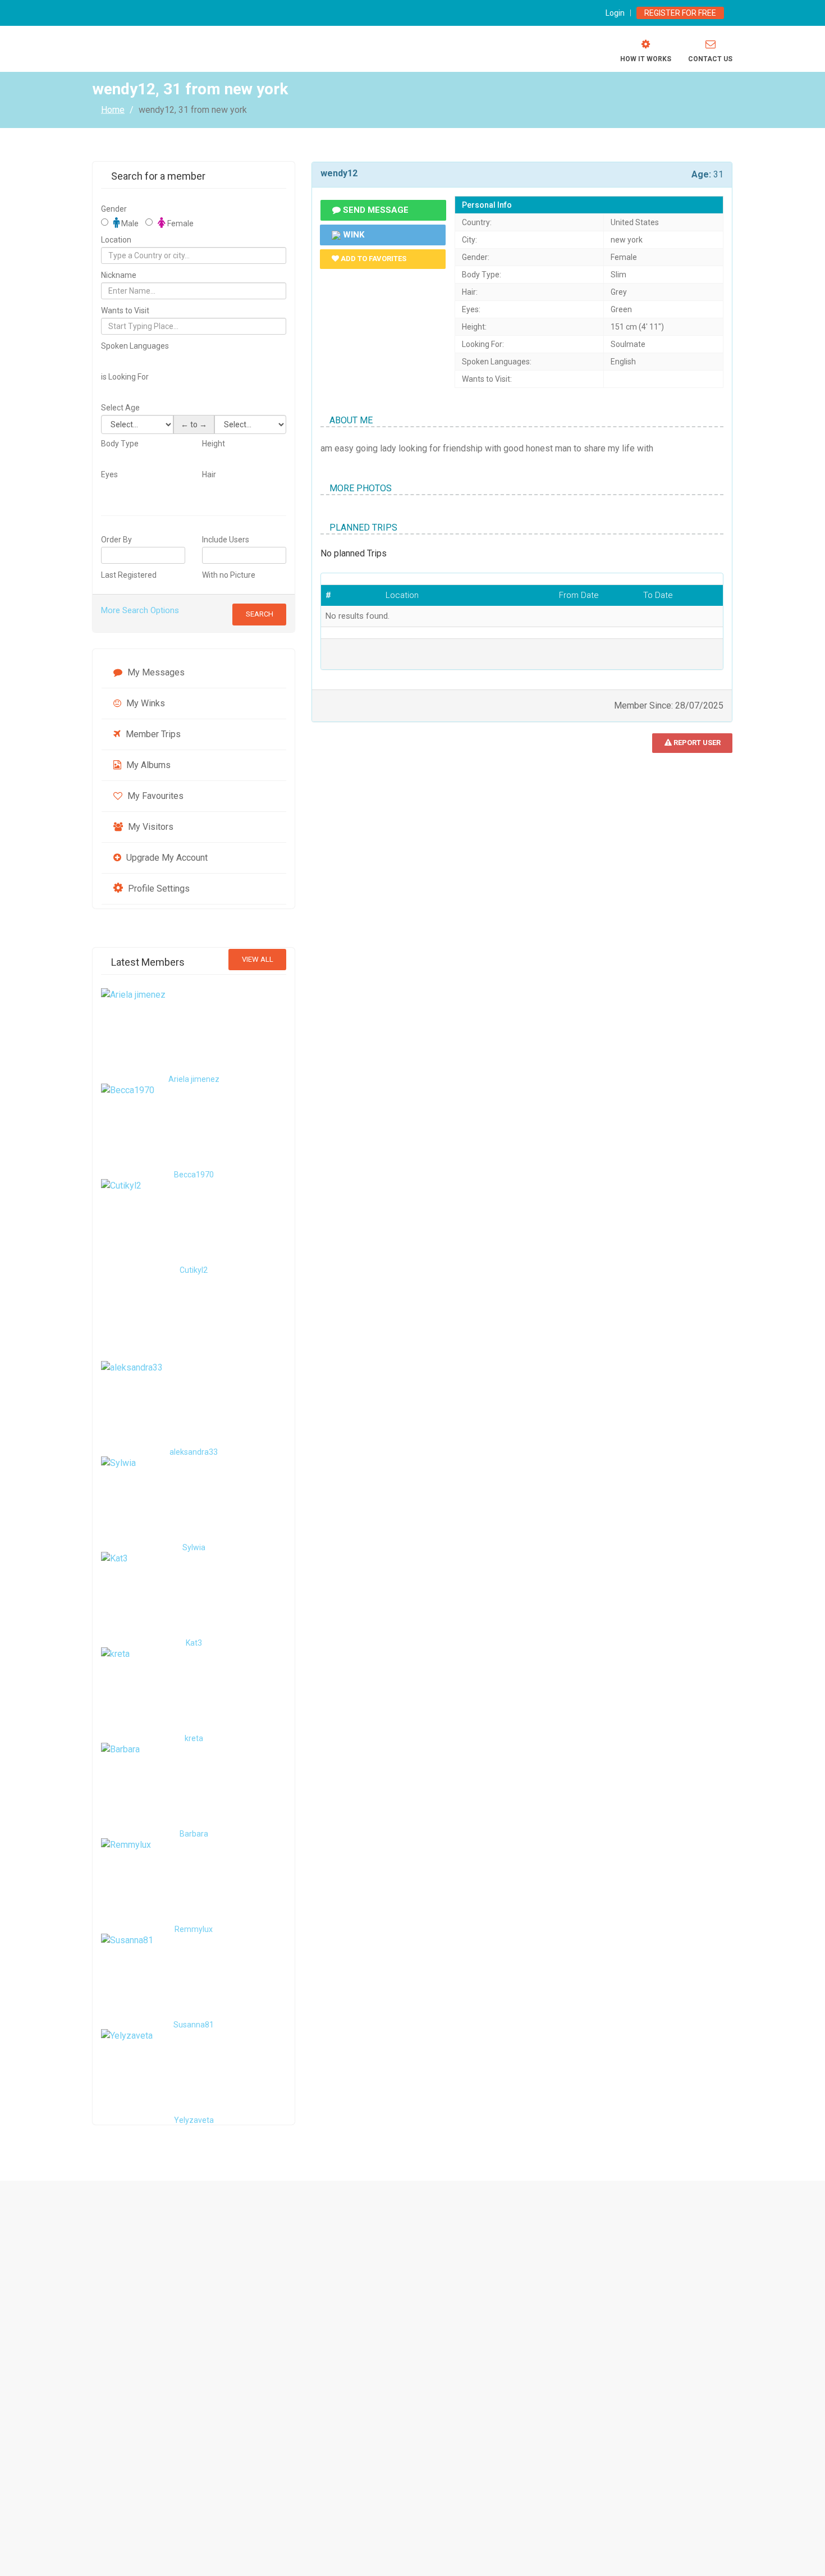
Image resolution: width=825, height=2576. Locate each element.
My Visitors (150, 827)
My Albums (147, 765)
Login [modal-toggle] (615, 13)
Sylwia (194, 1547)
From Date (579, 595)
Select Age (120, 408)
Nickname (119, 275)
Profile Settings (158, 889)
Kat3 (194, 1643)
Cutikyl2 (194, 1270)
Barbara (194, 1834)
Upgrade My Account (166, 858)
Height (214, 444)
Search (260, 614)
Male (129, 223)
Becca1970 (194, 1175)
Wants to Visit (125, 310)
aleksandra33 (194, 1452)
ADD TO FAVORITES (373, 259)
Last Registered (129, 575)
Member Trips (152, 734)
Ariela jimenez (194, 1079)
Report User (696, 743)
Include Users (226, 540)
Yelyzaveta (194, 2120)
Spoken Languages (135, 346)
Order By (116, 540)
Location (116, 240)
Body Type (120, 444)
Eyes (109, 474)
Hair (209, 474)
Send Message (375, 210)
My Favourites (154, 796)
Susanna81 (194, 2025)
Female (180, 223)
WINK (352, 235)
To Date (658, 595)
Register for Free (680, 13)
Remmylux (194, 1929)
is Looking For (125, 377)
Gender (114, 209)
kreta (194, 1738)
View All (258, 959)
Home (113, 109)
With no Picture (229, 575)
